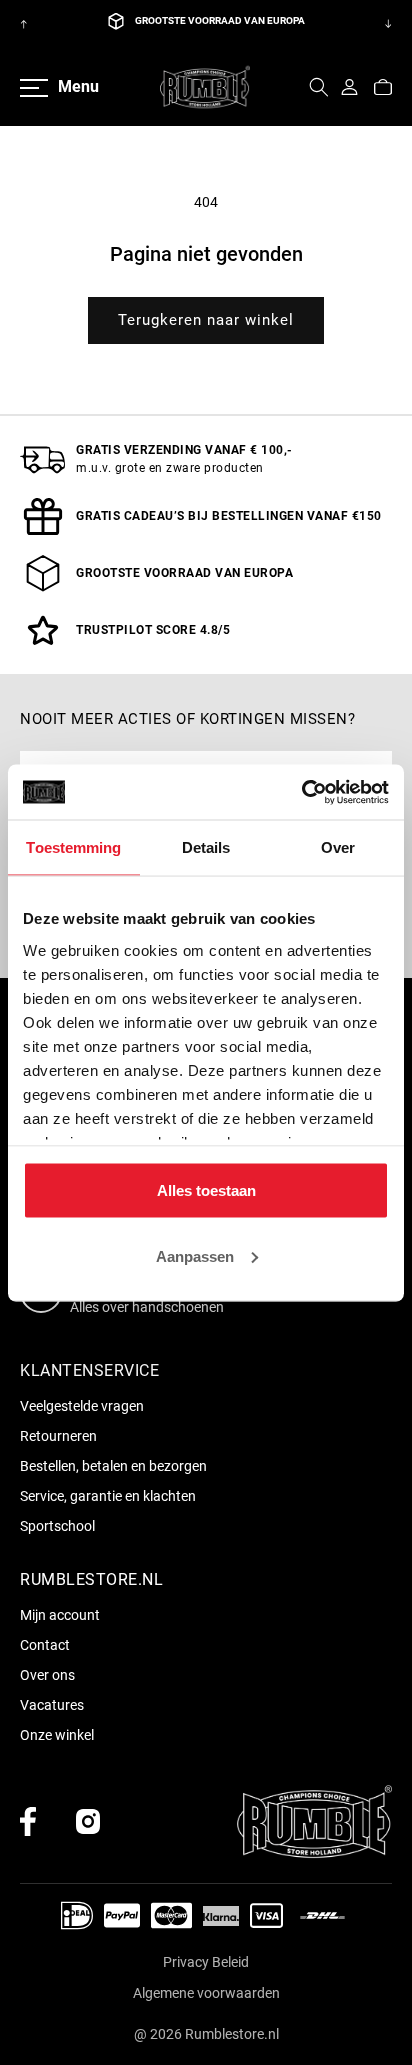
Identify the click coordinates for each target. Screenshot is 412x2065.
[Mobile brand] (205, 87)
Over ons (47, 1675)
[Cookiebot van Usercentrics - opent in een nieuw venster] (301, 792)
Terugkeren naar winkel (206, 320)
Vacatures (52, 1705)
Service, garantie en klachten (108, 1496)
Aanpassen (195, 1255)
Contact (45, 1645)
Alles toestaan (206, 1190)
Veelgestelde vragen (82, 1406)
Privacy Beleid (206, 1962)
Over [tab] (338, 847)
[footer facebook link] (28, 1821)
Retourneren (58, 1436)
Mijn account (60, 1615)
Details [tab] (206, 847)
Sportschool (57, 1526)
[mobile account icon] (349, 87)
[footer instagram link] (88, 1821)
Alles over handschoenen (147, 1307)
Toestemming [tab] (73, 847)
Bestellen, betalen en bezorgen (113, 1466)
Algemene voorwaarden (206, 1993)
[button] (319, 87)
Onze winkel (57, 1735)
